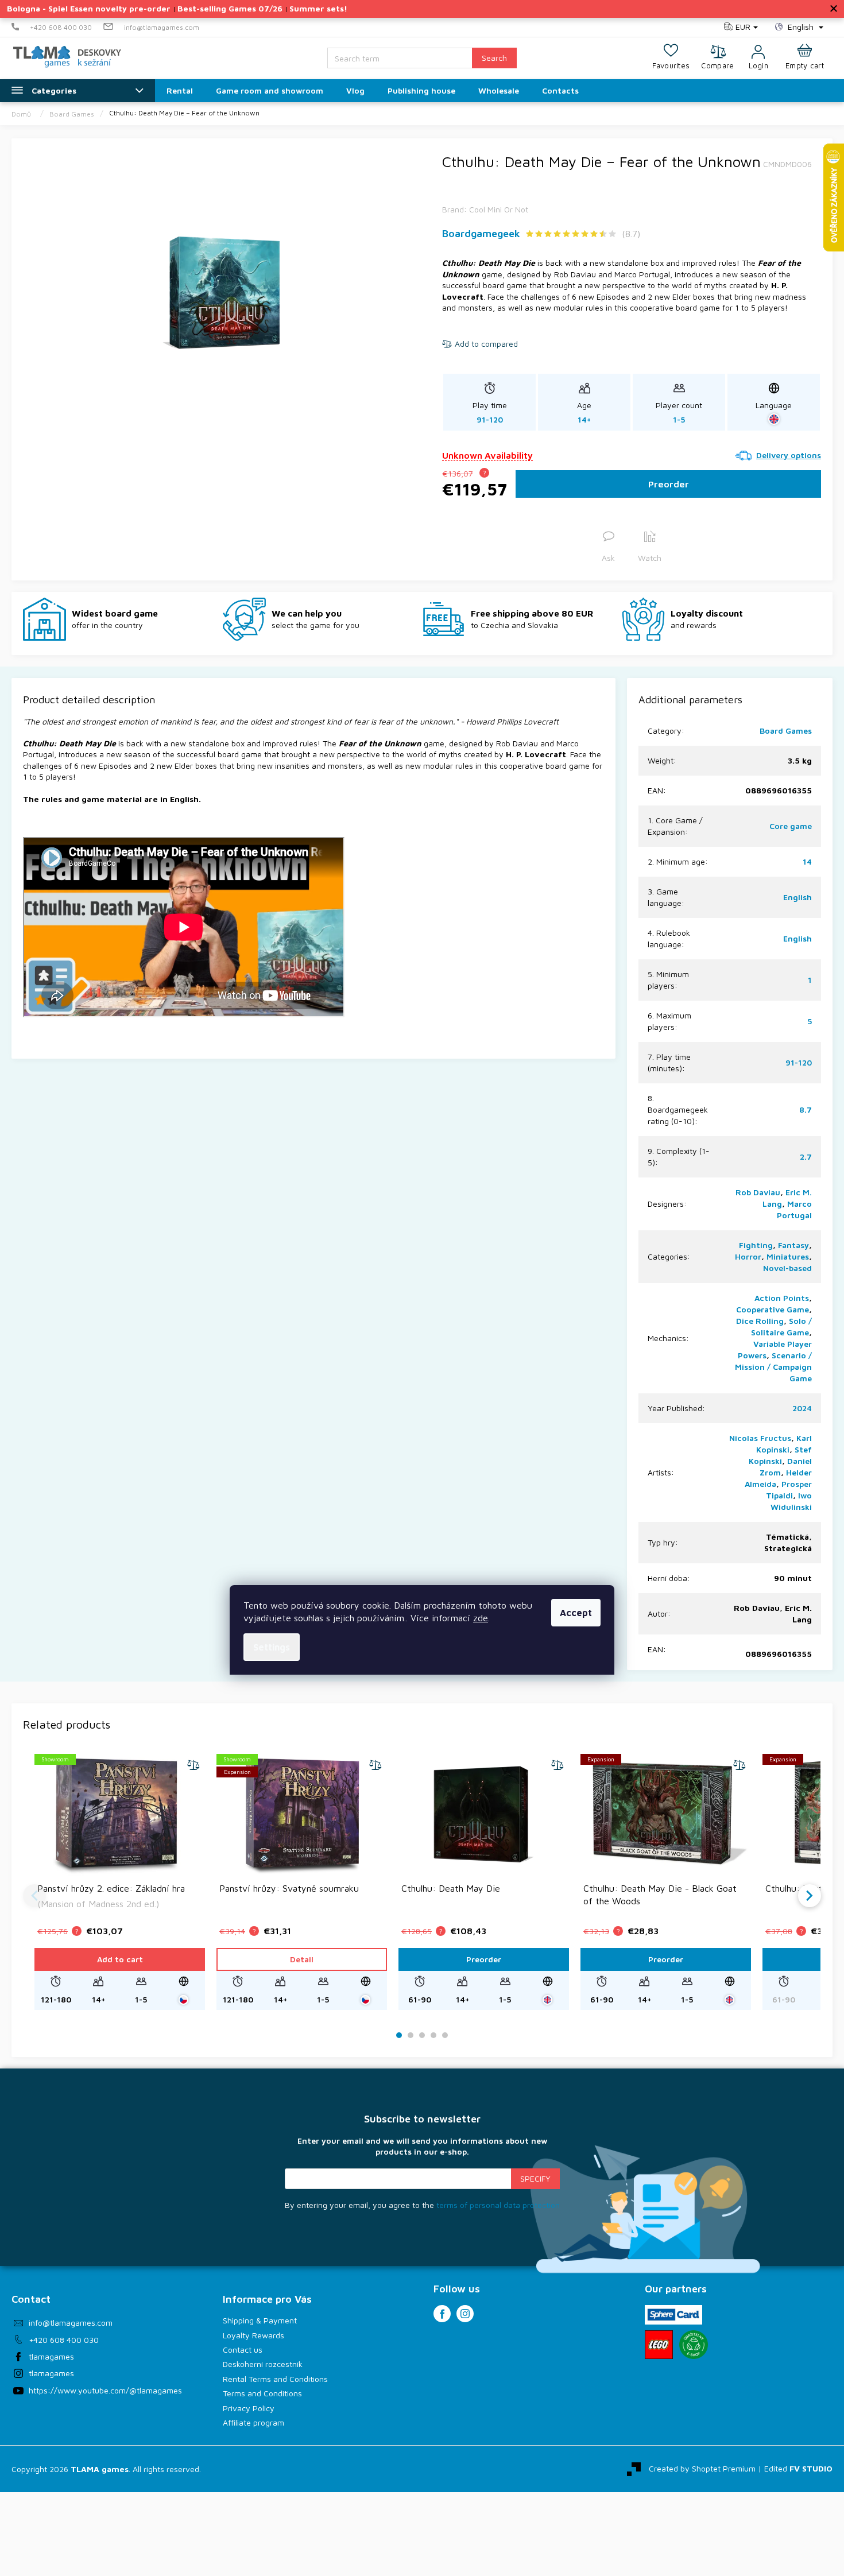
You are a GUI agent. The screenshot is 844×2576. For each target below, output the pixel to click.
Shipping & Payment (260, 2320)
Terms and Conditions (262, 2393)
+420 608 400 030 (64, 2340)
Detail (302, 1959)
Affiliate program (253, 2422)
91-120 (799, 1062)
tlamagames (51, 2356)
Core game (791, 826)
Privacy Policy (249, 2408)
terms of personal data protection (498, 2205)
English (797, 897)
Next (810, 1896)
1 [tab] (399, 2035)
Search (494, 58)
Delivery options (789, 455)
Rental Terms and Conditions (275, 2379)
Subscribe (535, 2179)
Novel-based (787, 1268)
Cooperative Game (773, 1309)
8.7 (806, 1109)
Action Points (782, 1298)
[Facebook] (442, 2314)
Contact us (243, 2350)
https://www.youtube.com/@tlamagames (105, 2390)
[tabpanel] (120, 1881)
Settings (272, 1647)
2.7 (806, 1157)
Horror (748, 1256)
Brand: (485, 209)
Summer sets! (318, 8)
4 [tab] (433, 2035)
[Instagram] (465, 2314)
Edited (798, 2468)
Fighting (756, 1245)
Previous (34, 1896)
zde (481, 1618)
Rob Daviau (758, 1192)
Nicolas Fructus (760, 1438)
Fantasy (793, 1245)
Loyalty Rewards (253, 2335)
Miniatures (788, 1256)
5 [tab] (445, 2035)
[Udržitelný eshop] (694, 2345)
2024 (802, 1408)
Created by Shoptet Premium (702, 2468)
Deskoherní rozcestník (263, 2364)
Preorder (669, 484)
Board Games (786, 731)
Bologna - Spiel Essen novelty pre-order (89, 8)
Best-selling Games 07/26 (230, 8)
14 (807, 861)
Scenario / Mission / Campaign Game (773, 1367)
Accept (576, 1613)
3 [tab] (422, 2035)
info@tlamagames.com (71, 2323)
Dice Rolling (760, 1321)
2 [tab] (411, 2035)
